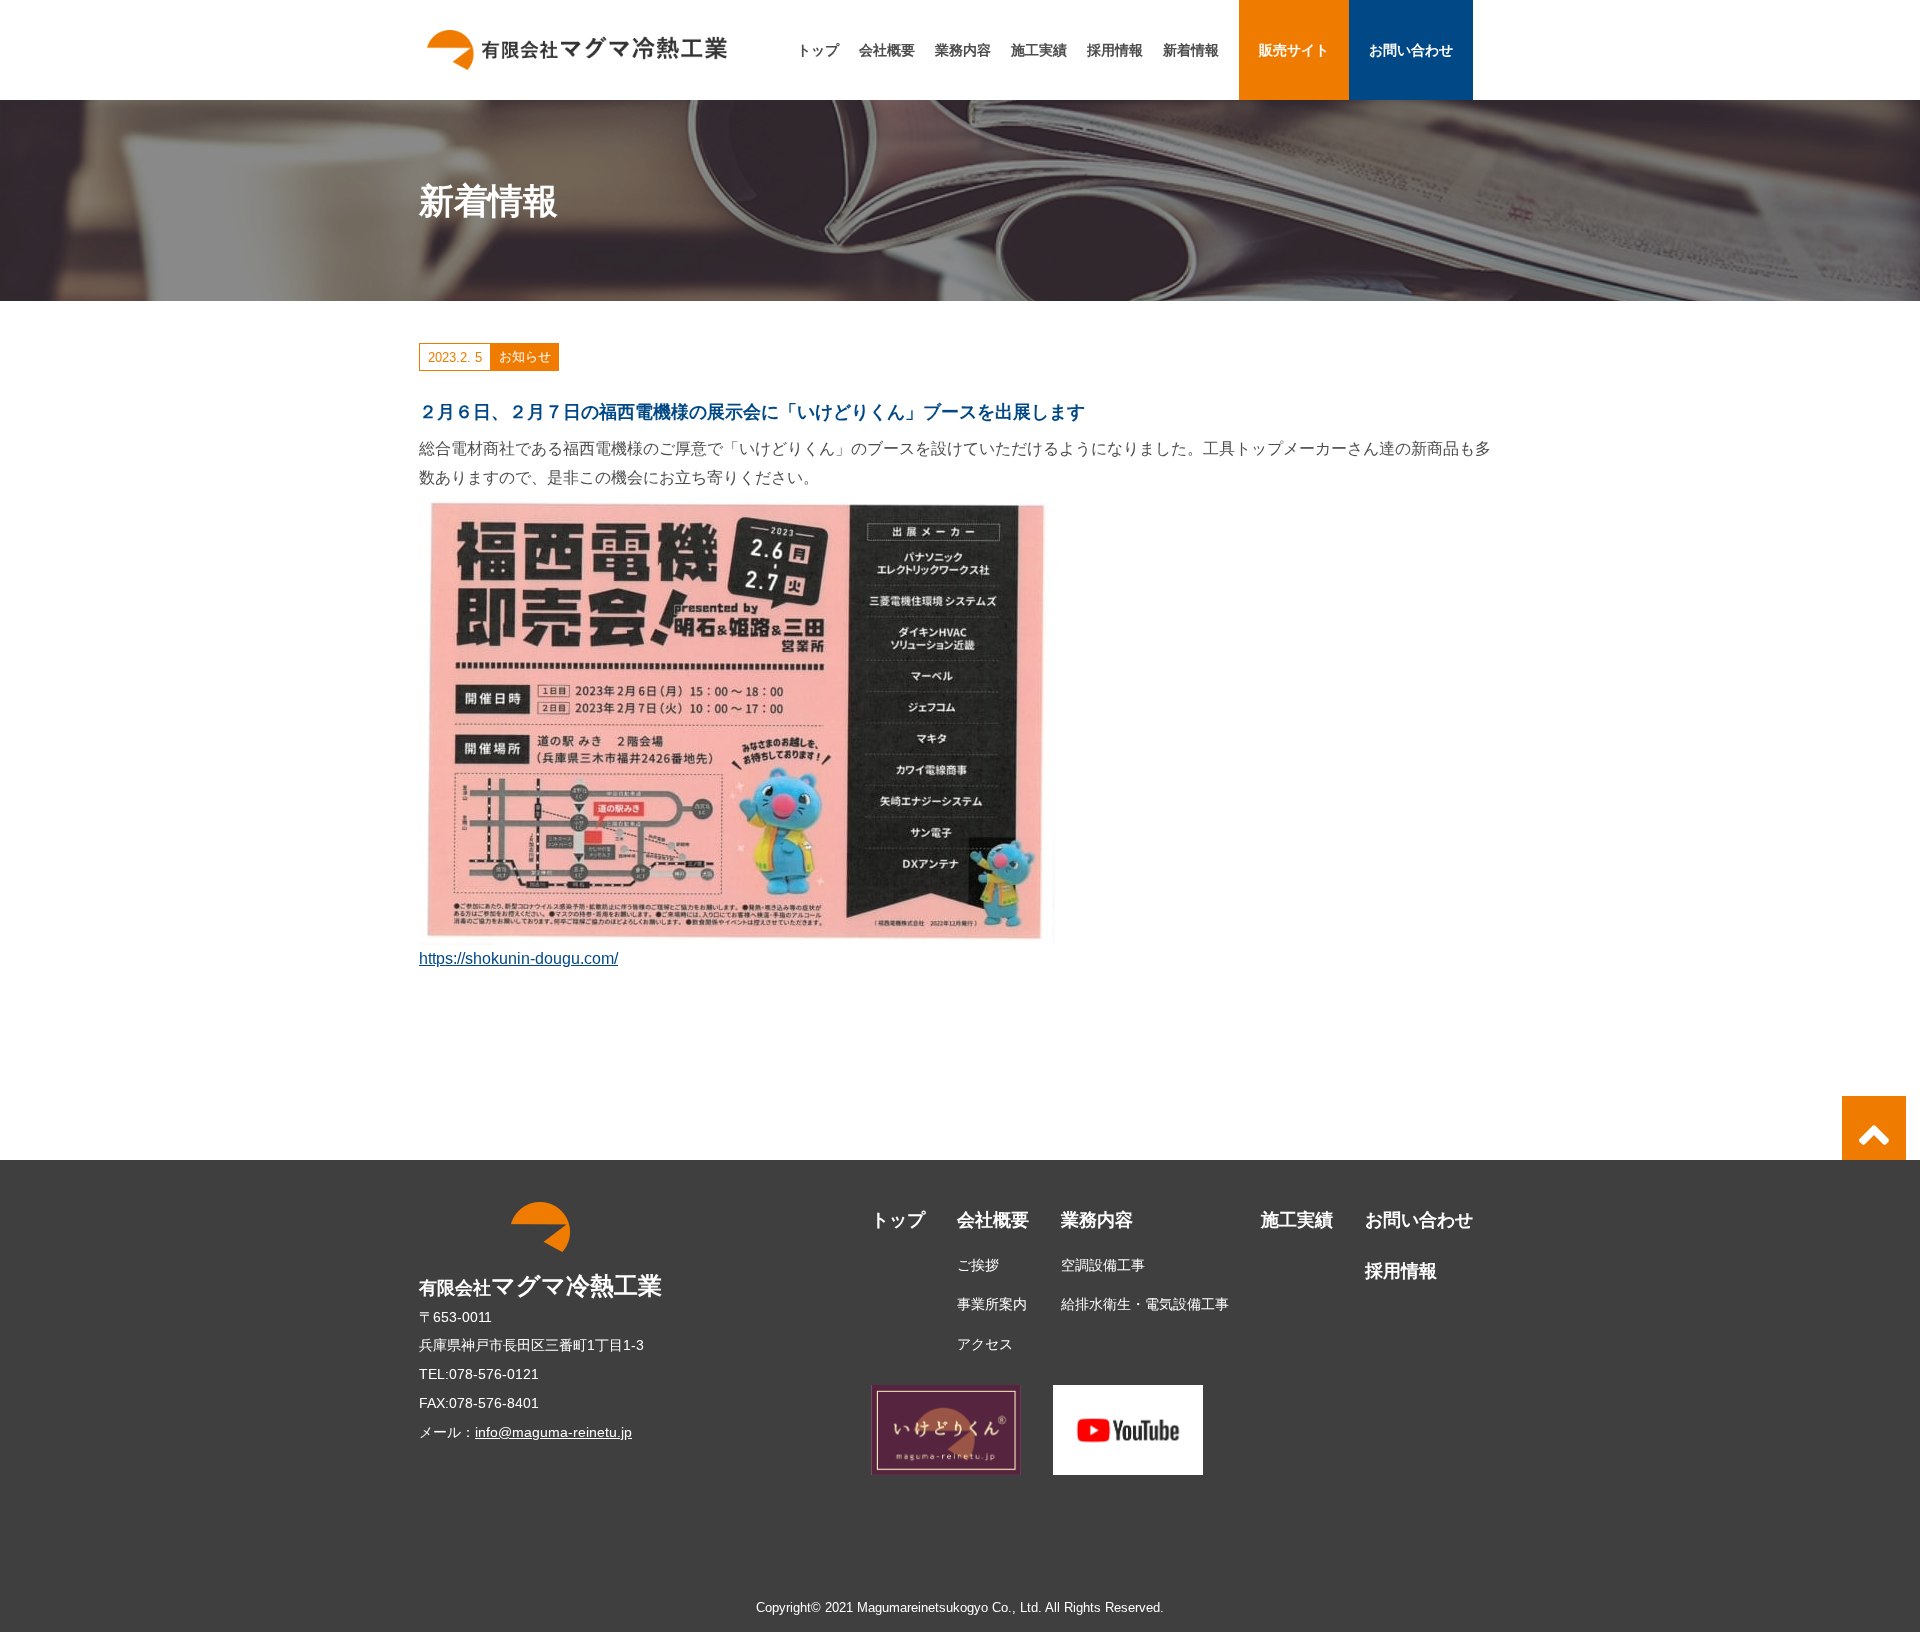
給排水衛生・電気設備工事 (1145, 1304)
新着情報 (1191, 50)
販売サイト (1294, 50)
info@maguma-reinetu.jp (553, 1432)
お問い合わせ (1411, 50)
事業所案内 (992, 1304)
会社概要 (887, 50)
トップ (818, 50)
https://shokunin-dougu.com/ (518, 958)
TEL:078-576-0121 (479, 1374)
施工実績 (1039, 50)
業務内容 (963, 50)
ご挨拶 (978, 1265)
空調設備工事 (1103, 1265)
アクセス (985, 1344)
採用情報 (1115, 50)
